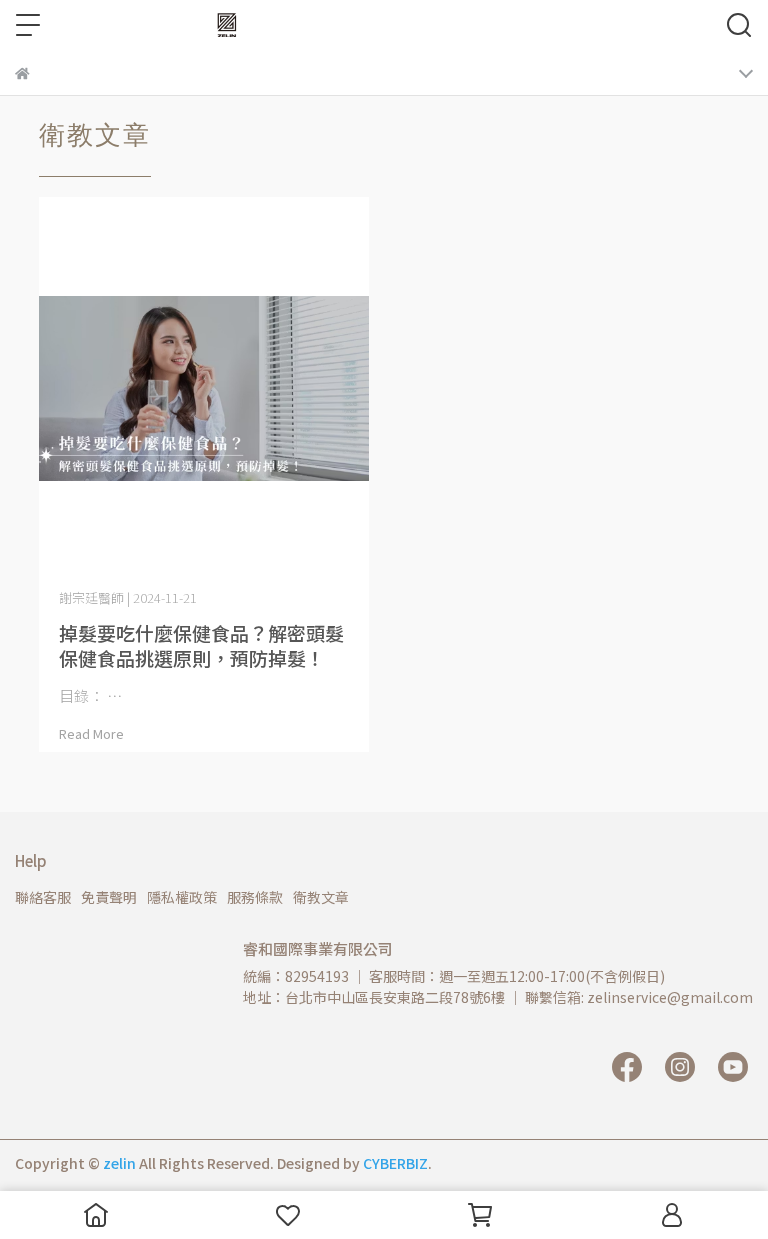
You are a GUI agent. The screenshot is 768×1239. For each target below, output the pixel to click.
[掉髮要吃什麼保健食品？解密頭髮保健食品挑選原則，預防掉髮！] (204, 388)
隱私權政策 (182, 897)
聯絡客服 (43, 897)
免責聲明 (109, 897)
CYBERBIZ (395, 1163)
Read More (91, 733)
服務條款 (255, 897)
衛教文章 (321, 897)
